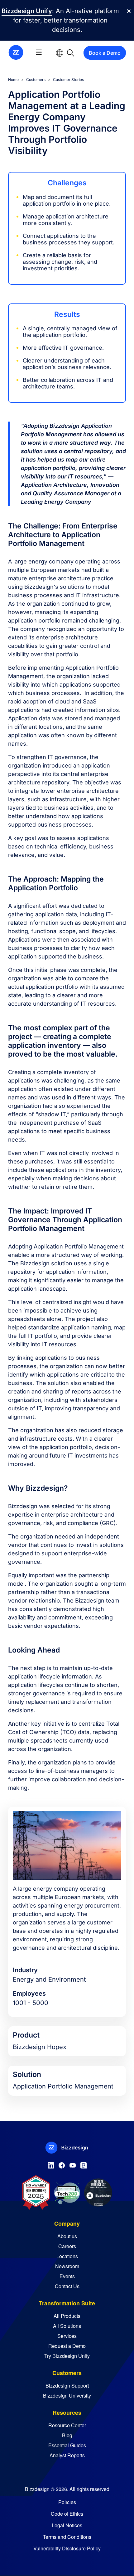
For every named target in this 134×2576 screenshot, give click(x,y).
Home (13, 80)
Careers (67, 2246)
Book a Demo (105, 53)
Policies (67, 2502)
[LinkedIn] (51, 2164)
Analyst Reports (67, 2455)
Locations (67, 2256)
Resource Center (67, 2425)
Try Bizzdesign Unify (67, 2356)
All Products (67, 2316)
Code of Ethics (67, 2514)
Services (67, 2336)
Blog (67, 2435)
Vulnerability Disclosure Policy (67, 2548)
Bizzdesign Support (67, 2386)
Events (67, 2276)
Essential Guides (67, 2445)
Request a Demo (67, 2346)
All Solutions (67, 2326)
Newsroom (67, 2266)
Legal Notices (67, 2525)
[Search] (71, 53)
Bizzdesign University (67, 2396)
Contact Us (67, 2286)
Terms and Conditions (67, 2537)
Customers (36, 80)
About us (67, 2236)
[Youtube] (73, 2164)
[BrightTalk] (84, 2164)
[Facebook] (62, 2164)
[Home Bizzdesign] (16, 52)
